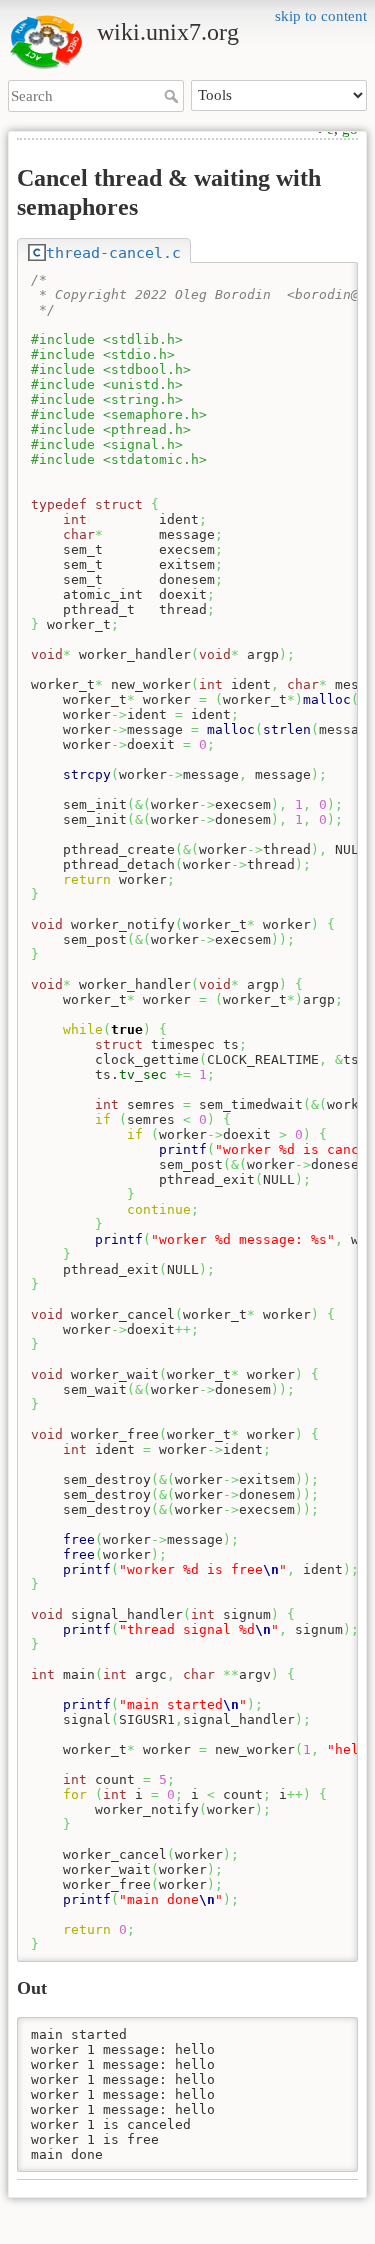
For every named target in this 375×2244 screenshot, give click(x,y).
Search (173, 96)
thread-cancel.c (113, 252)
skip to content (321, 16)
